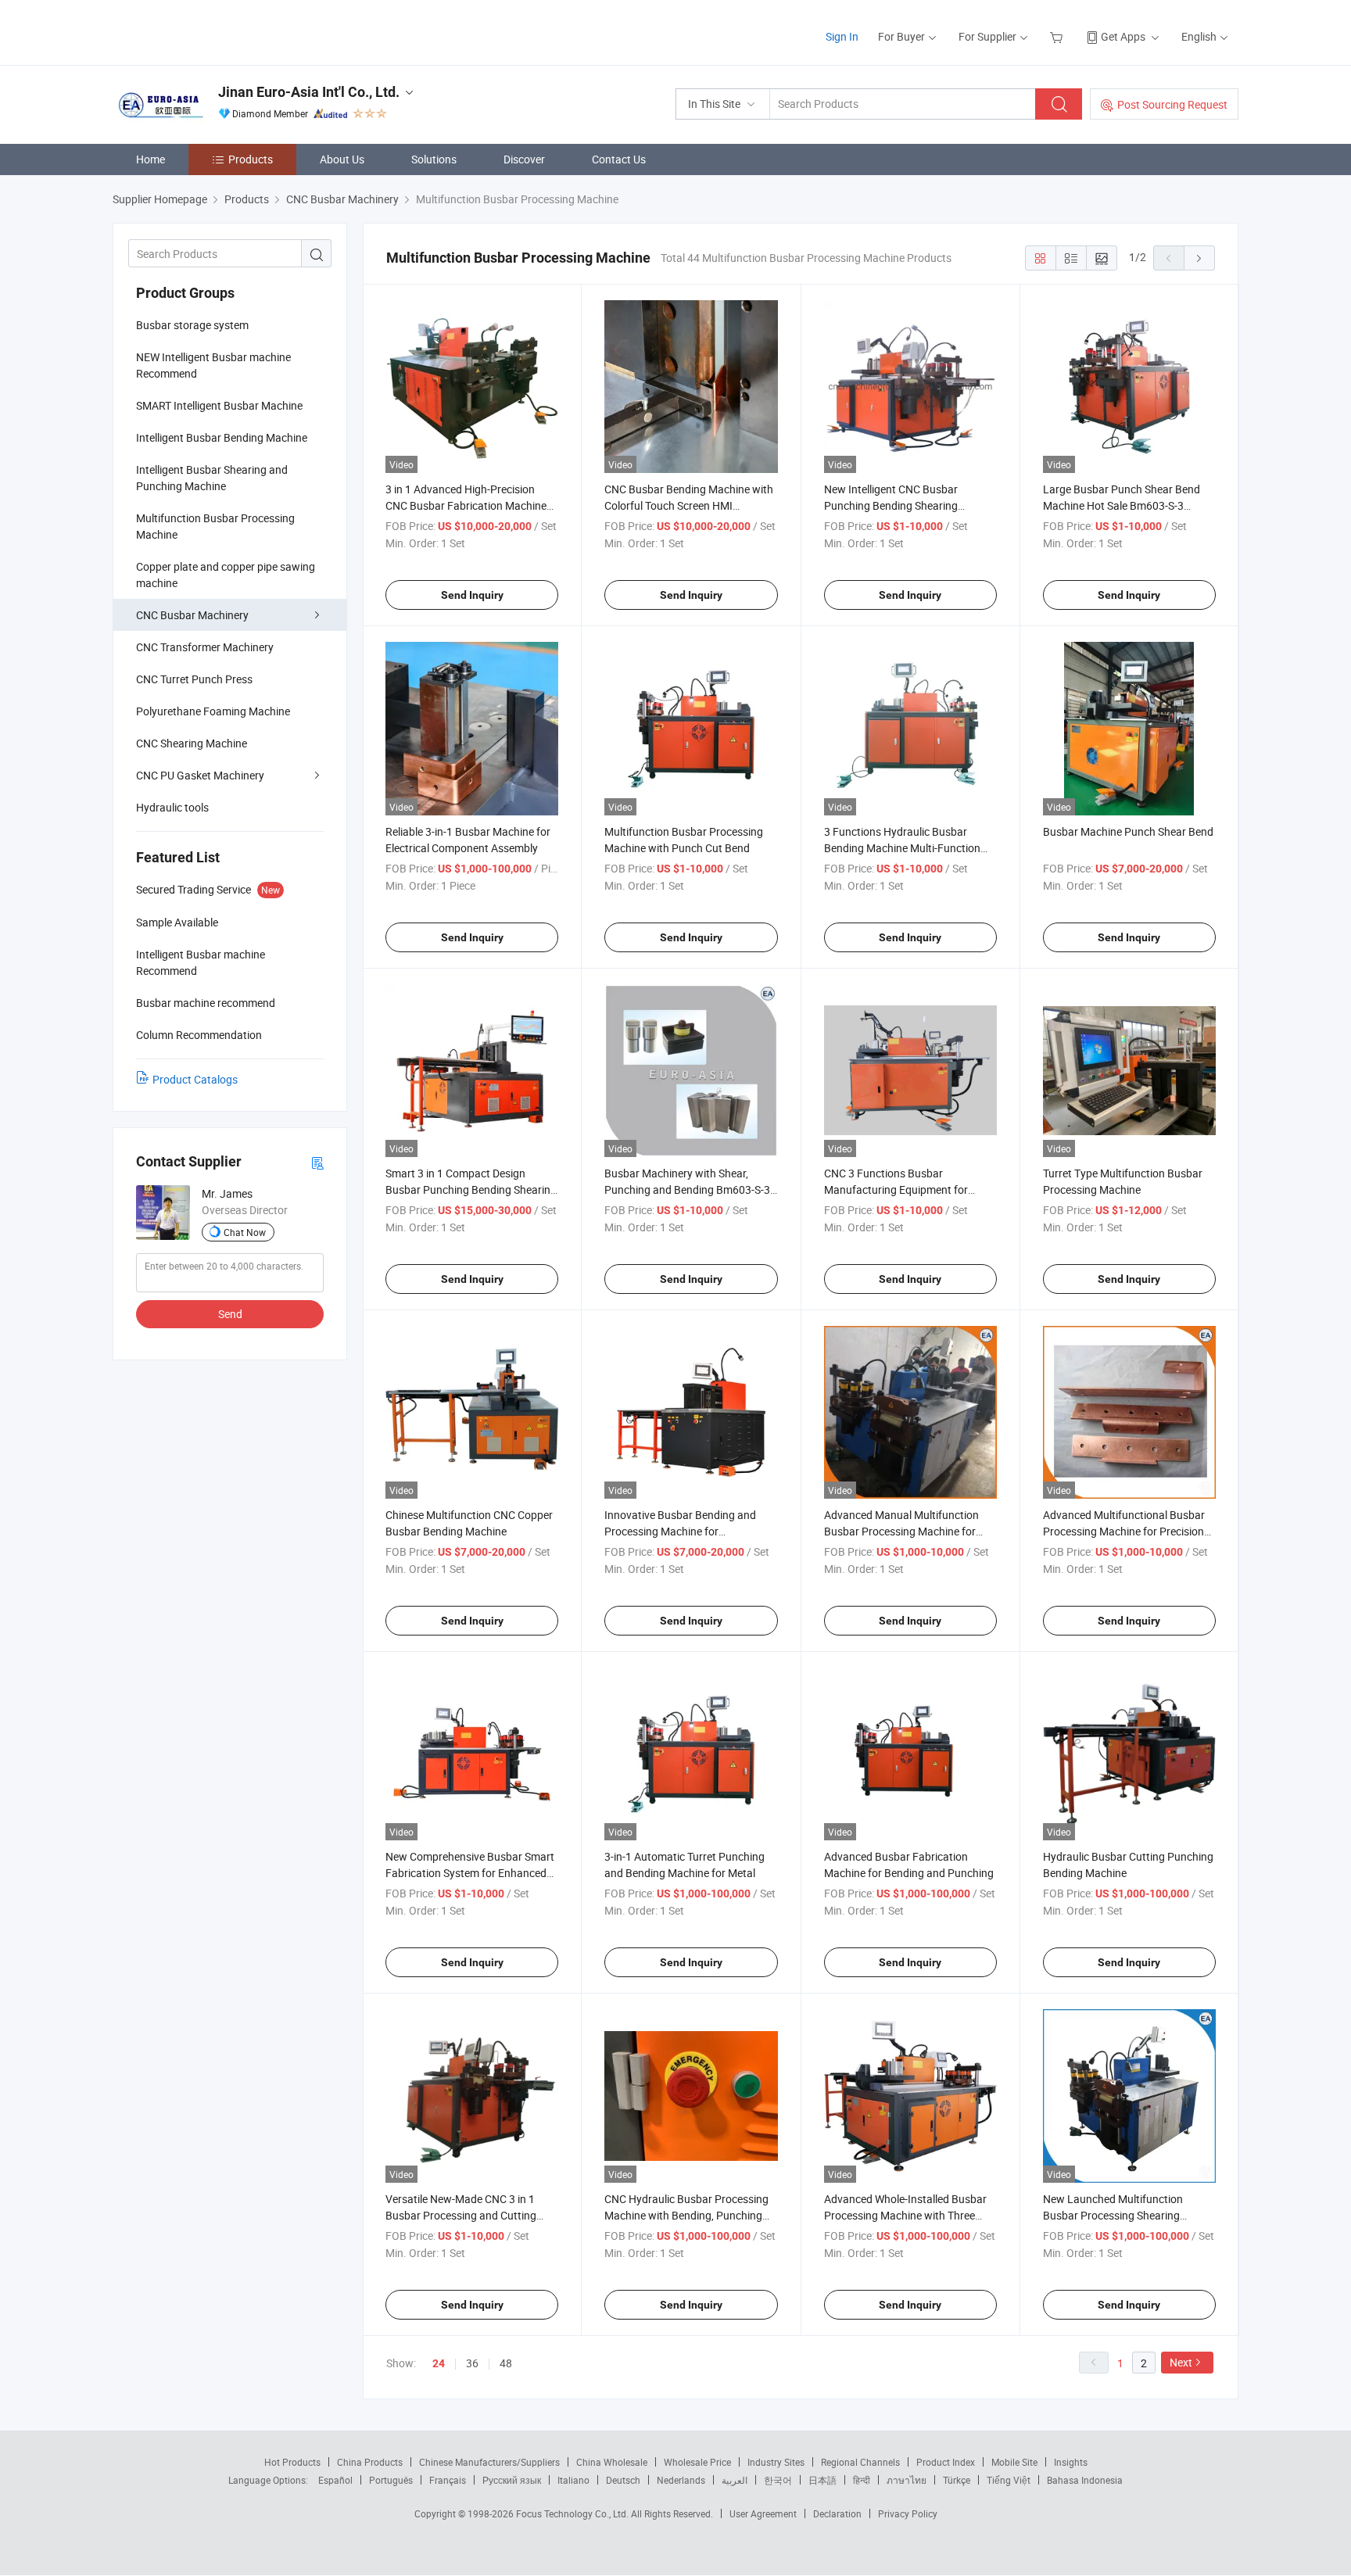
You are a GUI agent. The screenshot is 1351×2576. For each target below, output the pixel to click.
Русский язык (512, 2480)
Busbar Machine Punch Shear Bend (1128, 831)
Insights (1071, 2462)
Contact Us (619, 159)
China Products (370, 2462)
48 (506, 2363)
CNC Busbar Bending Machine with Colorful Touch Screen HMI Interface (689, 505)
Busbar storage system (192, 325)
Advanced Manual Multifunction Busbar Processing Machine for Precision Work (901, 1531)
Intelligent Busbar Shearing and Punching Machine (212, 478)
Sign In (842, 36)
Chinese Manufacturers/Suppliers (489, 2462)
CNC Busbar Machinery (192, 615)
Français (448, 2480)
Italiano (573, 2480)
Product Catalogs (195, 1079)
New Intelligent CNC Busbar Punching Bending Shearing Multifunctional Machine (891, 505)
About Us (342, 159)
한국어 (778, 2480)
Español (335, 2480)
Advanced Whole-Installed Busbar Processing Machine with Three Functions (905, 2215)
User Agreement (763, 2513)
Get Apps (1123, 36)
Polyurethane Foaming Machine (213, 711)
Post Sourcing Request (1172, 104)
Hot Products (292, 2462)
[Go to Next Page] (1199, 258)
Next (1181, 2362)
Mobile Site (1014, 2462)
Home (151, 159)
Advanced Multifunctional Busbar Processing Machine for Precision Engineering (1124, 1531)
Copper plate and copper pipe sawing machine (226, 575)
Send (230, 1314)
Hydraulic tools (172, 807)
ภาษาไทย (907, 2480)
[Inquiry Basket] (1058, 36)
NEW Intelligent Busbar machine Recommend (213, 365)
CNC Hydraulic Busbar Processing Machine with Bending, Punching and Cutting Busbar (686, 2215)
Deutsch (623, 2480)
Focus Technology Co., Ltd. (573, 2513)
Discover (524, 159)
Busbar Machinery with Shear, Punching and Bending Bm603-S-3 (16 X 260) (687, 1189)
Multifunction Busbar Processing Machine (215, 526)
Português (391, 2480)
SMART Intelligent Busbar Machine (219, 405)
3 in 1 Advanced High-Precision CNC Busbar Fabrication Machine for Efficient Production (466, 505)
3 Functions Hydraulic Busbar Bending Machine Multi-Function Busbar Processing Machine (902, 848)
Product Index (946, 2462)
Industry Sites (776, 2462)
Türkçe (957, 2480)
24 (439, 2363)
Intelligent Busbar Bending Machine (222, 437)
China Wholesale (612, 2462)
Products (251, 159)
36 (472, 2363)
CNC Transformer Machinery (205, 647)
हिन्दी (862, 2480)
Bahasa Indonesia (1085, 2480)
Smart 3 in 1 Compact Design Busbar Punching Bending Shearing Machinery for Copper (471, 1189)
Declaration (837, 2513)
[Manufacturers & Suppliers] (213, 31)
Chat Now (245, 1232)
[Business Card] (317, 1162)
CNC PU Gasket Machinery (200, 775)
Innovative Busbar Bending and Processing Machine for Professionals (680, 1531)
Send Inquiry (472, 595)
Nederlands (681, 2480)
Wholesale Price (697, 2462)
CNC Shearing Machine (192, 743)
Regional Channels (860, 2462)
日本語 (822, 2480)
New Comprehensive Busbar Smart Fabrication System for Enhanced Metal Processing (470, 1873)
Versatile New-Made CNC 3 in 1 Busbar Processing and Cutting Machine (461, 2215)
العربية (735, 2480)
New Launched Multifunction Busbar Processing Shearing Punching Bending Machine (1113, 2215)
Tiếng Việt (1009, 2480)
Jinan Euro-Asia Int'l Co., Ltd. (309, 92)
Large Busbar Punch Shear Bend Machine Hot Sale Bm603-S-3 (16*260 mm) (1122, 505)
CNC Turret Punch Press (194, 679)
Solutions (434, 159)
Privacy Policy (908, 2513)
